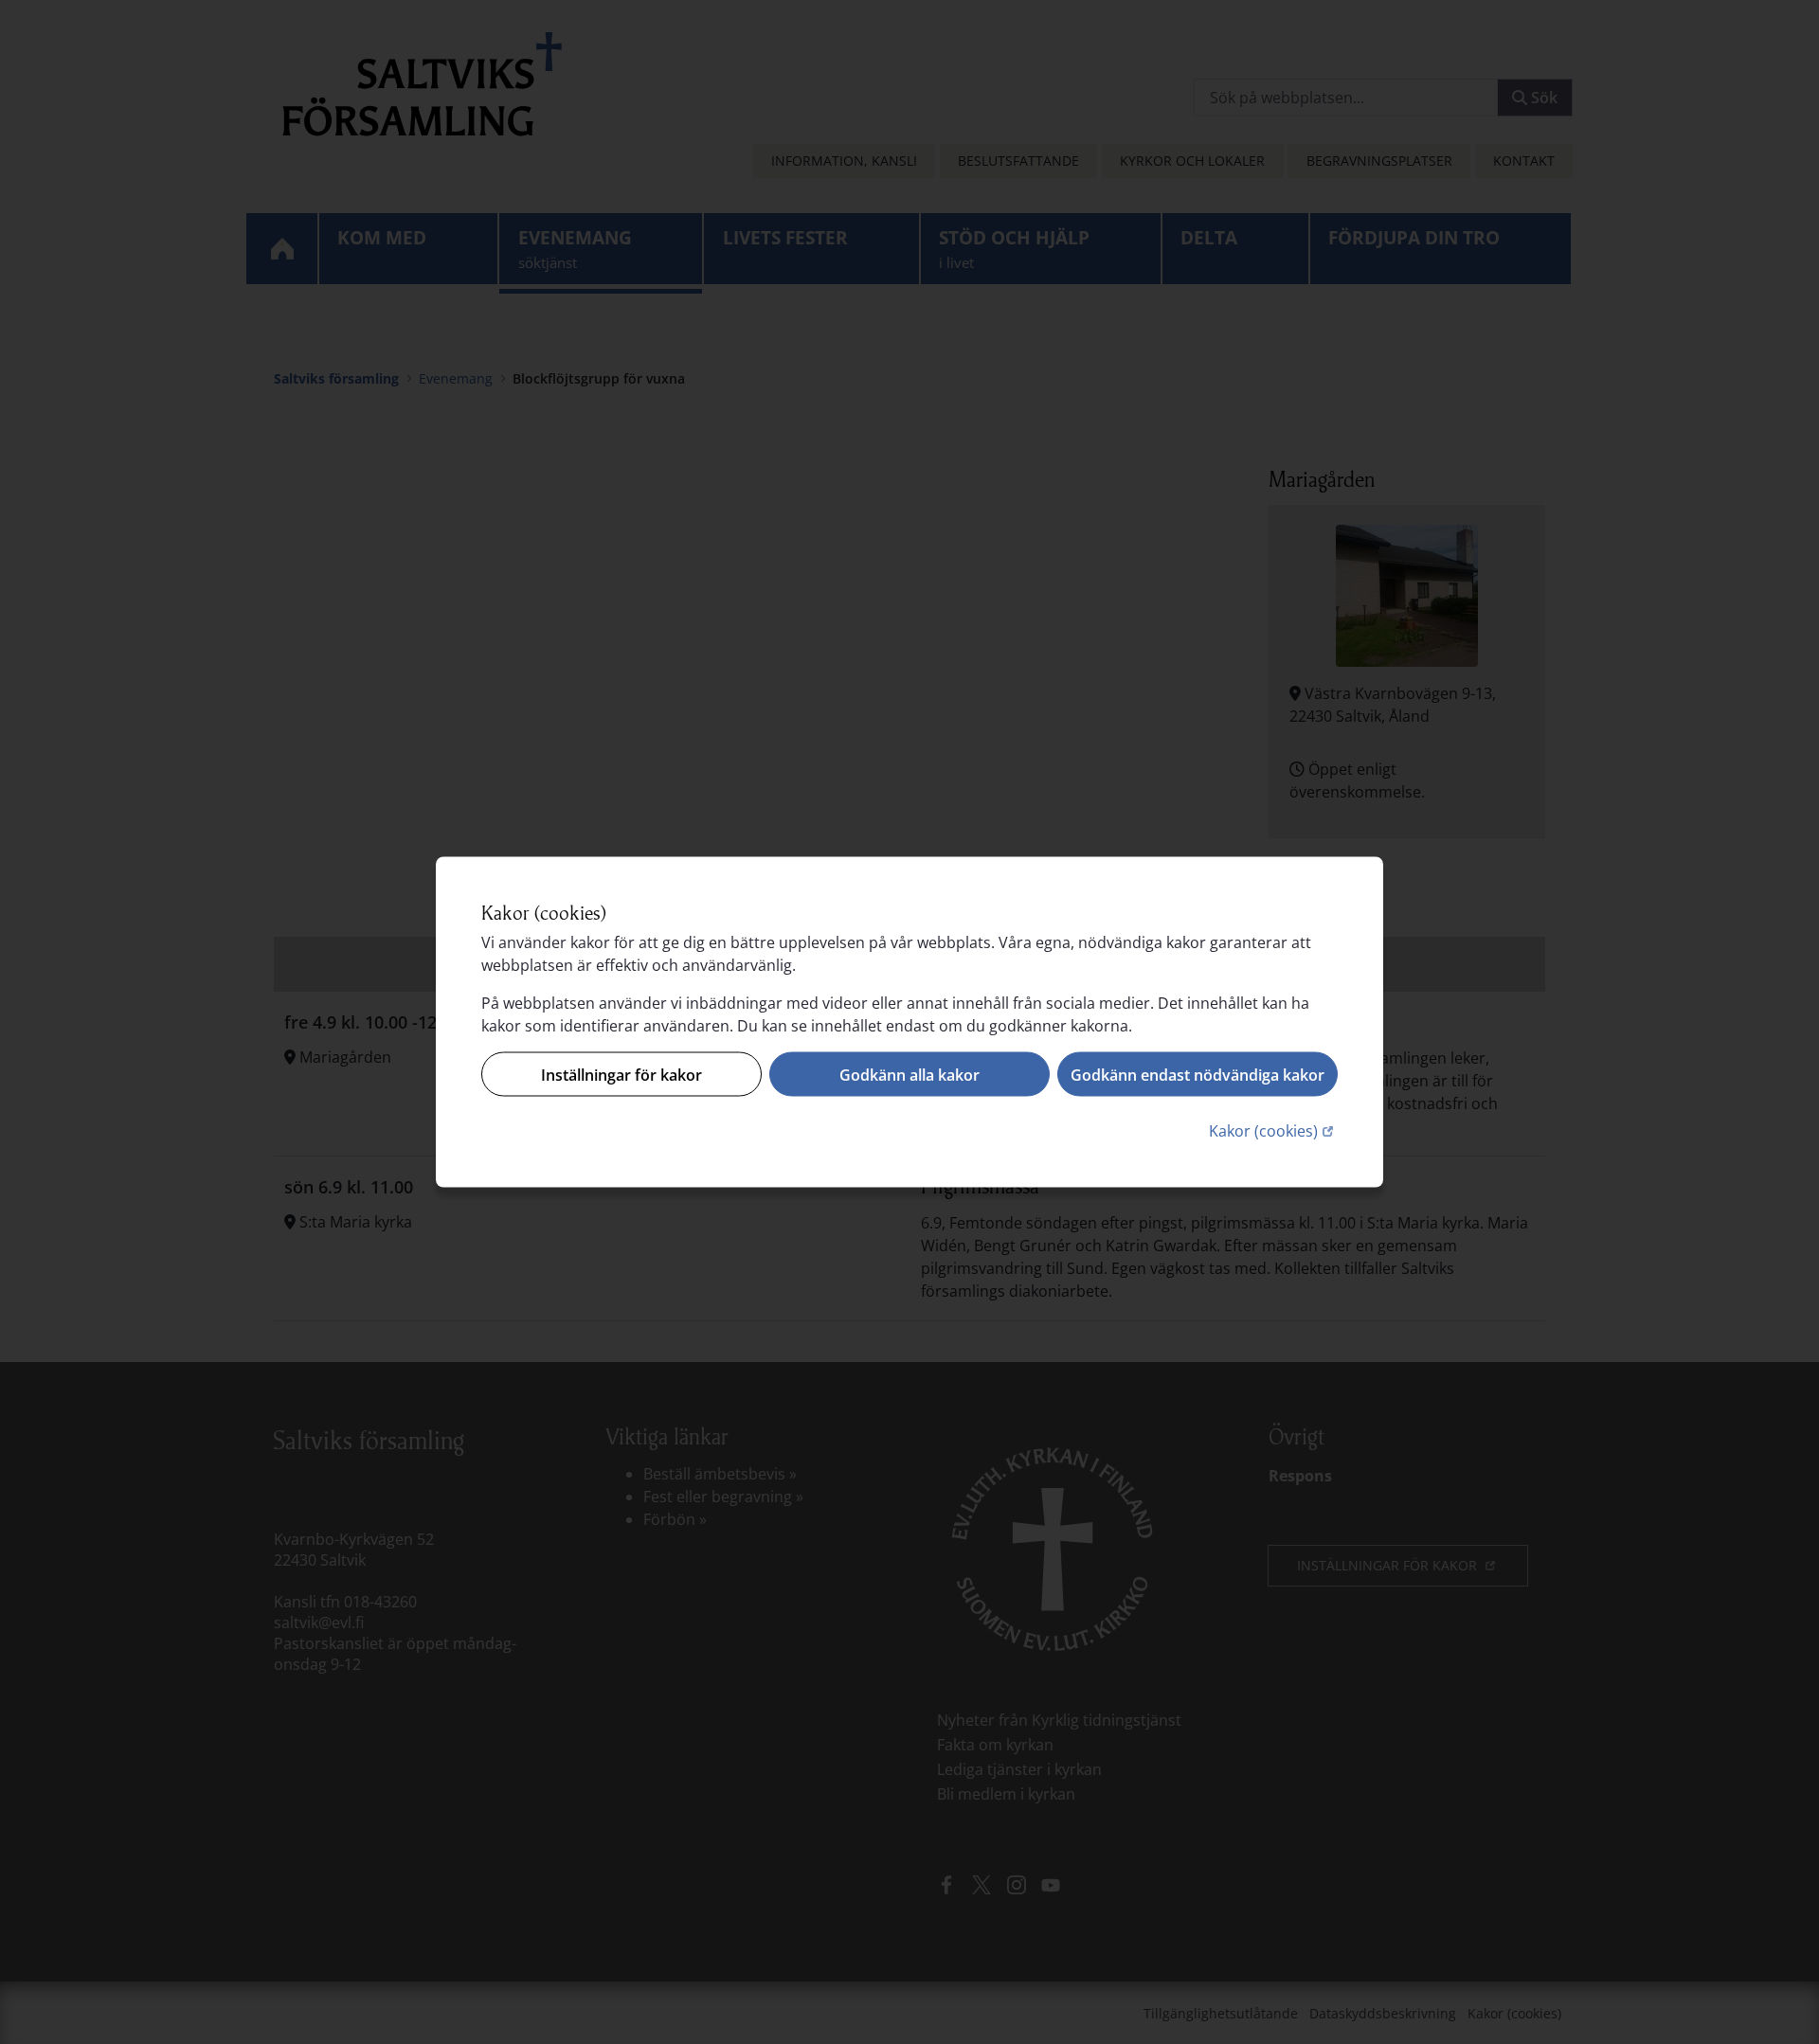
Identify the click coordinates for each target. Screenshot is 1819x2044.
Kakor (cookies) (1273, 1130)
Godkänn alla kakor (909, 1074)
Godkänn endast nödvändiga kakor (1198, 1074)
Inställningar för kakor (621, 1074)
